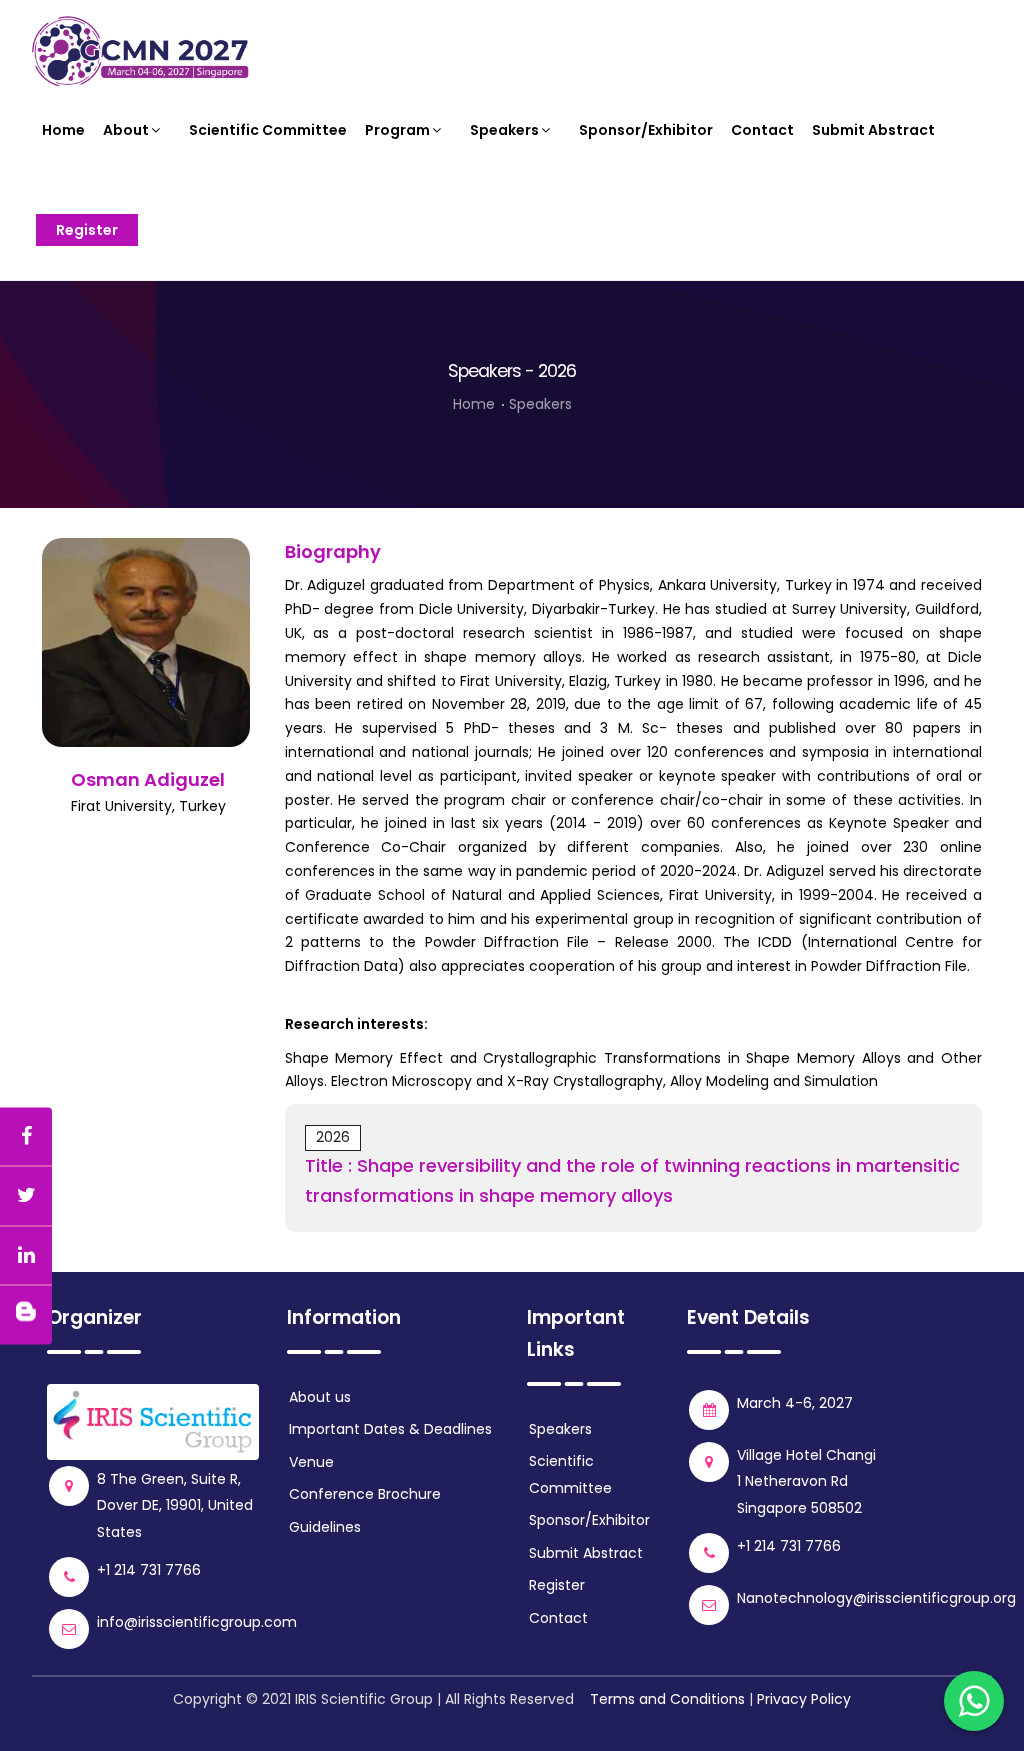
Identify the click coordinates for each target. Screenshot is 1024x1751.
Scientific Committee (268, 130)
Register (87, 230)
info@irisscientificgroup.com (197, 1622)
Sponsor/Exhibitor (646, 130)
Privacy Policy (804, 1699)
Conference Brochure (365, 1494)
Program (397, 130)
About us (320, 1397)
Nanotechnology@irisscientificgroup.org (876, 1598)
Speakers (504, 130)
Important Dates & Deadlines (390, 1429)
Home (63, 130)
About (126, 130)
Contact (762, 130)
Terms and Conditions (667, 1699)
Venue (311, 1462)
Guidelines (325, 1527)
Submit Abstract (873, 130)
